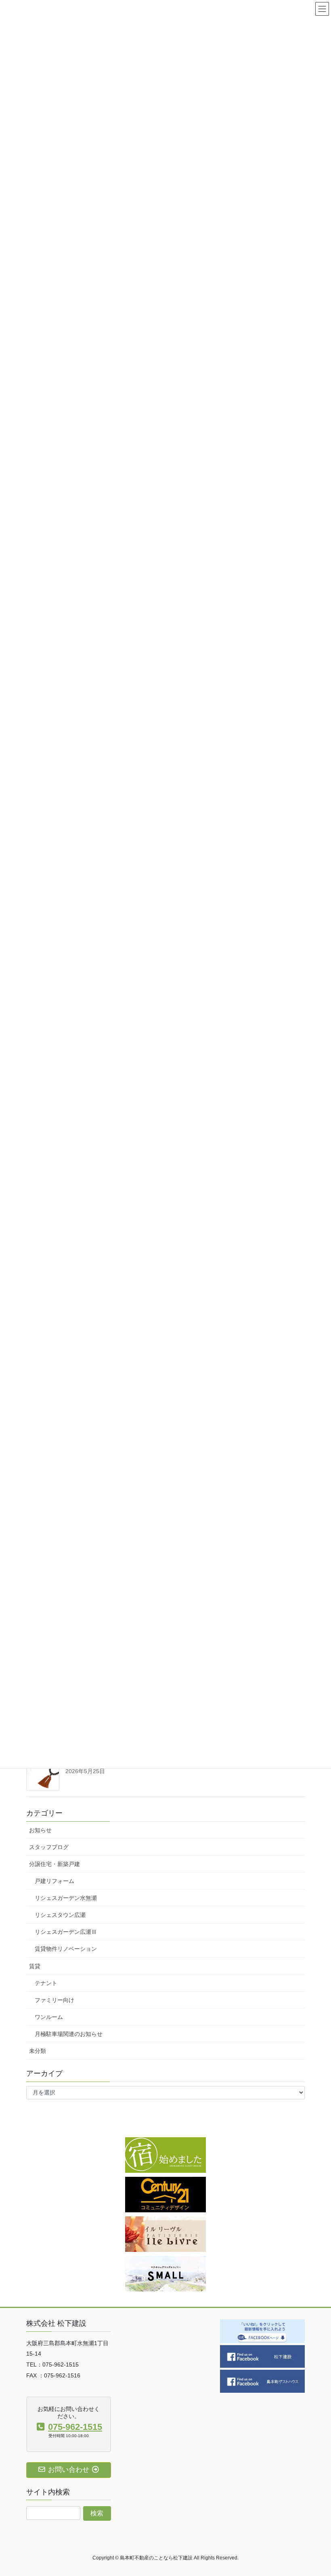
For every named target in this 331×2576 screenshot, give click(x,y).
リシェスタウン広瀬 (60, 1915)
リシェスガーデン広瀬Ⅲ (66, 1932)
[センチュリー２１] (165, 2194)
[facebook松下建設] (262, 2356)
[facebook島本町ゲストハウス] (262, 2381)
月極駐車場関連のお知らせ (69, 2034)
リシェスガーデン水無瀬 (66, 1898)
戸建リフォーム (54, 1881)
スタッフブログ (49, 1847)
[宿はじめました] (165, 2155)
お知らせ (40, 1830)
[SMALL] (165, 2273)
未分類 (38, 2051)
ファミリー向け (54, 2000)
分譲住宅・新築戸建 (54, 1864)
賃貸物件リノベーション (66, 1949)
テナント (46, 1983)
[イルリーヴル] (165, 2234)
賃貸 (35, 1966)
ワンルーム (49, 2017)
